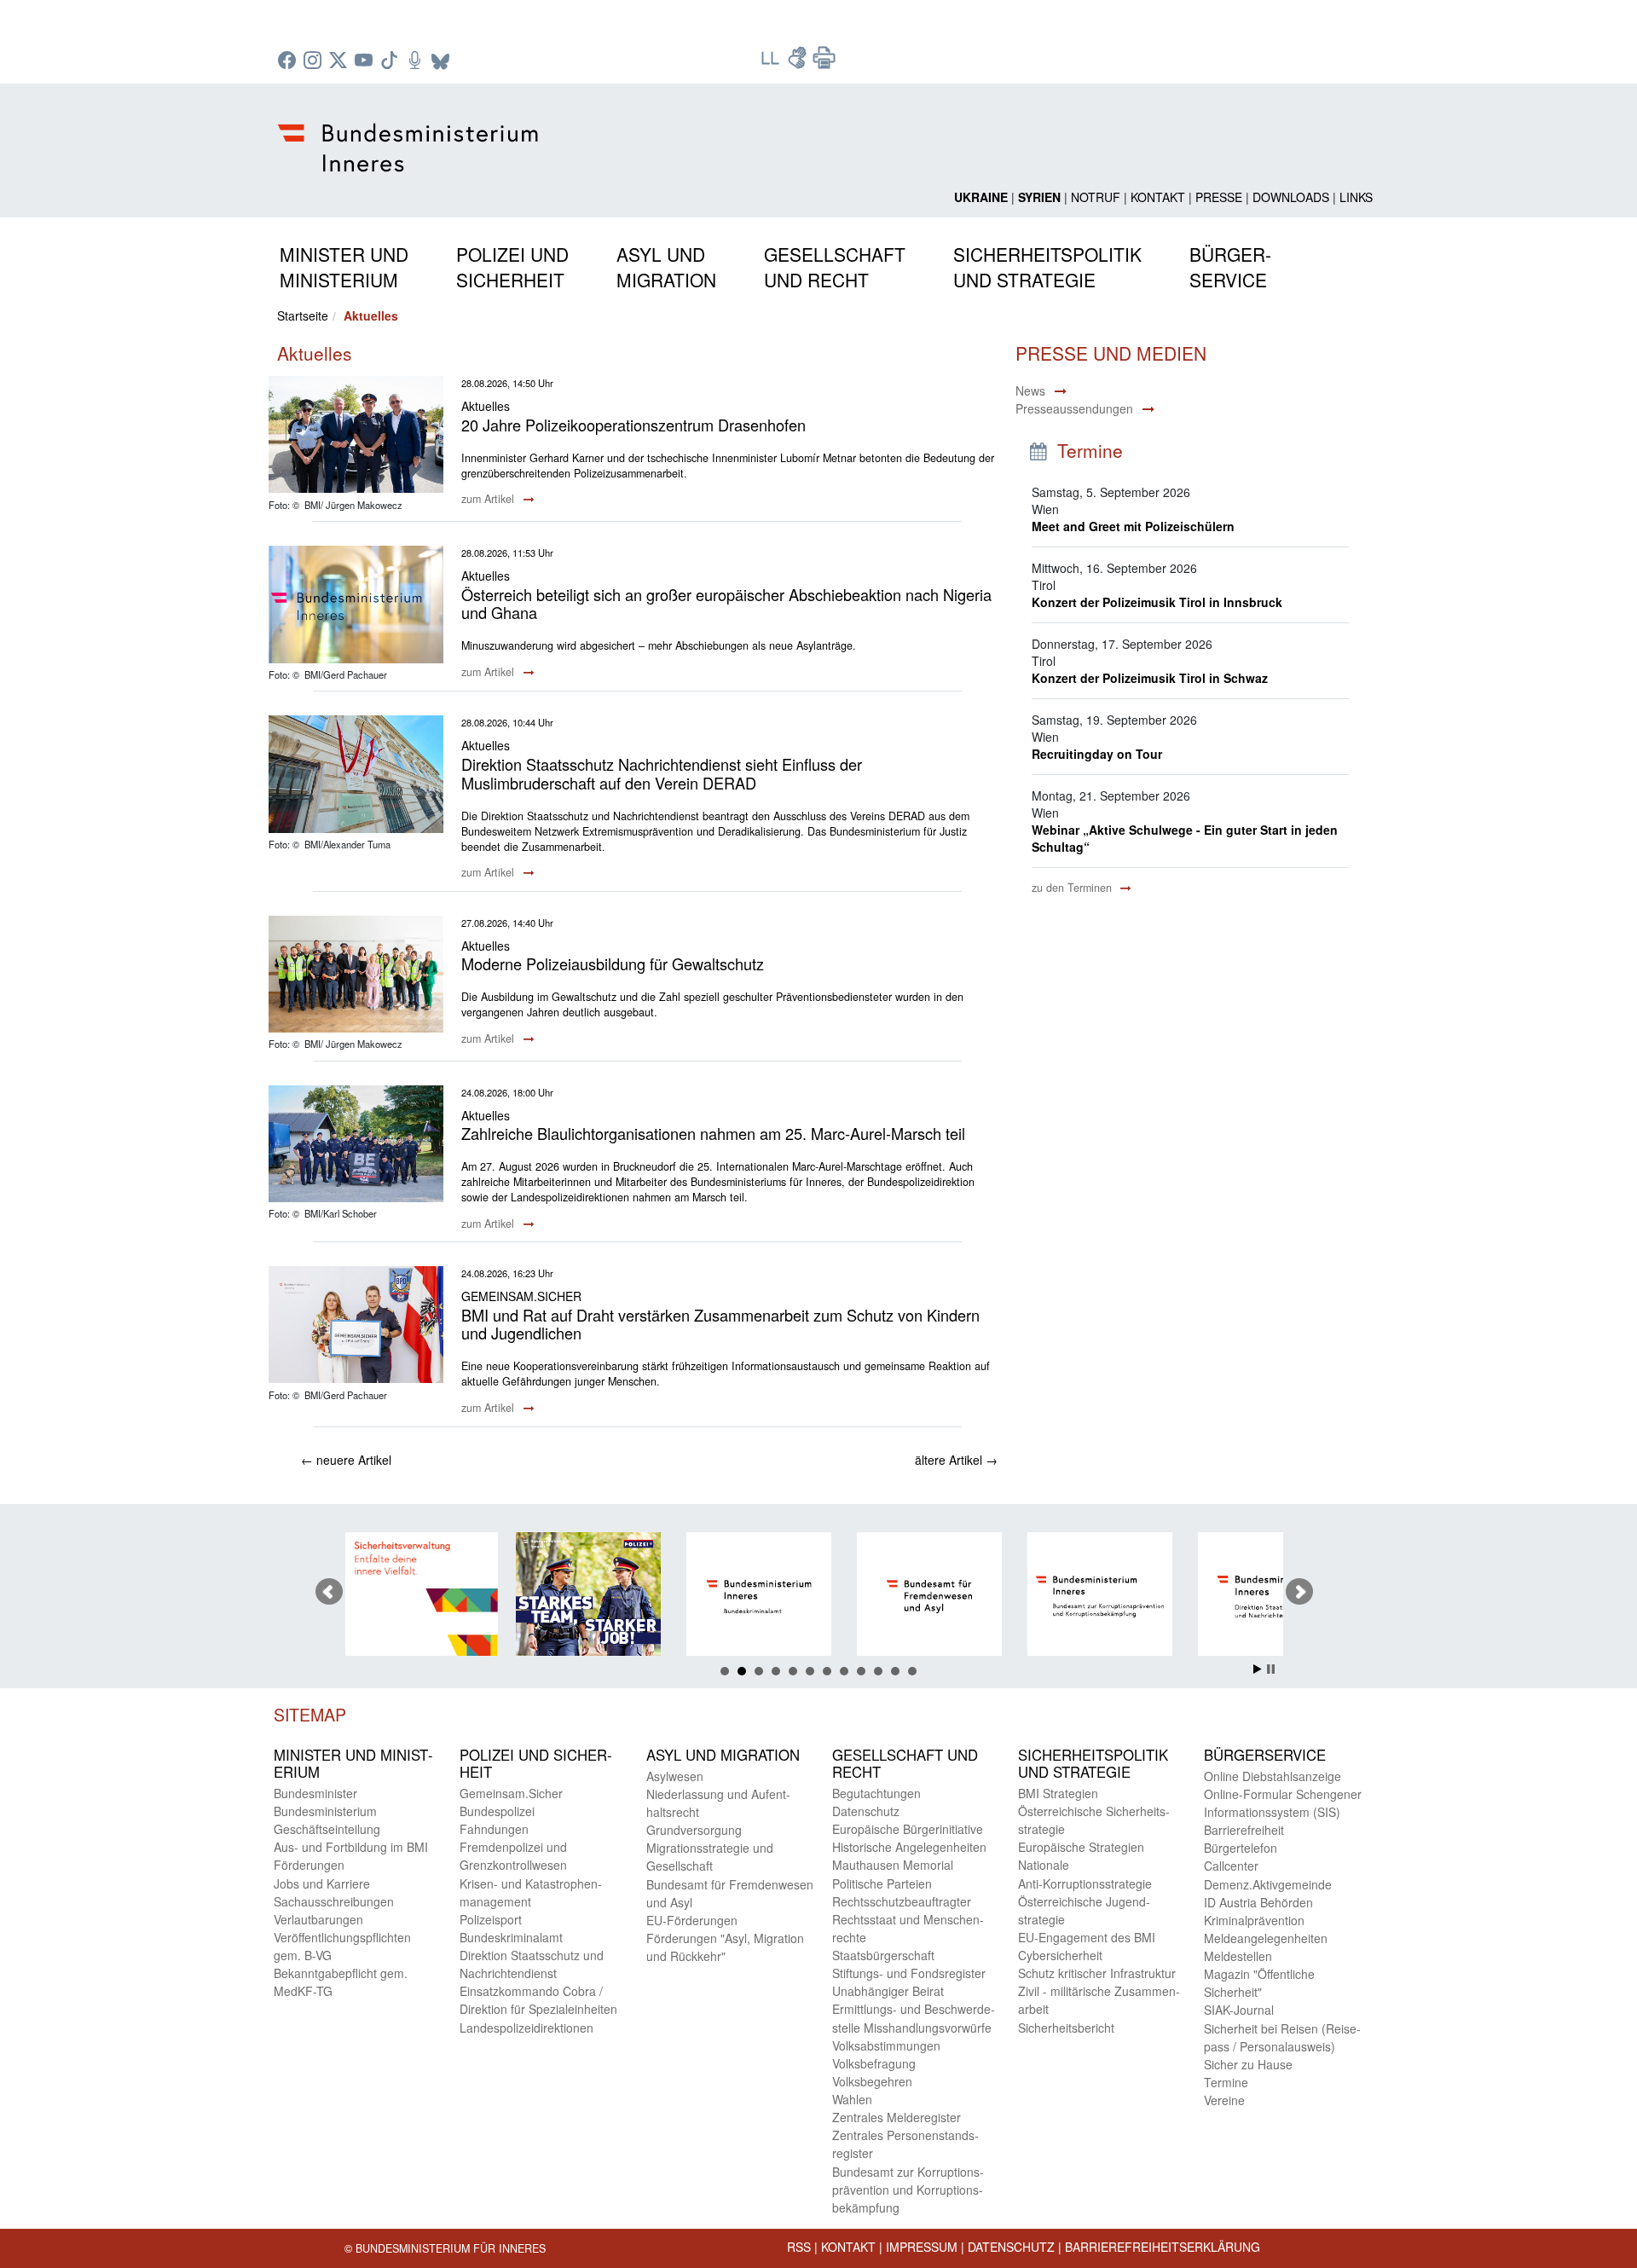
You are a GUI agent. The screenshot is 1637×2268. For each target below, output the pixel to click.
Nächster (1299, 1592)
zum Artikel (489, 499)
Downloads (1291, 197)
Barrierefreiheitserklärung (1163, 2247)
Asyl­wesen (675, 1776)
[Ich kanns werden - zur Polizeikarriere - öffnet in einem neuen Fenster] (456, 1597)
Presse (1219, 197)
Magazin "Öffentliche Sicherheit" (1259, 1983)
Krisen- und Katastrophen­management (531, 1892)
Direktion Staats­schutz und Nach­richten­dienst (532, 1964)
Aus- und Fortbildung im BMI (351, 1847)
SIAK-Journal (1239, 2010)
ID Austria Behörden (1258, 1902)
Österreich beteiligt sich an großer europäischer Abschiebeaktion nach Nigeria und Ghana (726, 604)
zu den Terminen (1073, 888)
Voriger (329, 1592)
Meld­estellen (1238, 1956)
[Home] (411, 134)
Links (1356, 197)
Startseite (303, 315)
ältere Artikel (956, 1460)
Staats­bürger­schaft (883, 1955)
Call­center (1231, 1866)
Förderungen (309, 1865)
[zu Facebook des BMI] (289, 61)
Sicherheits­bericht (1066, 2028)
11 (895, 1671)
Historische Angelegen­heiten (909, 1847)
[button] (344, 264)
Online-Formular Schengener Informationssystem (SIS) (1283, 1803)
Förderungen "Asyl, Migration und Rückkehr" (725, 1947)
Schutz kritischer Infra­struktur (1097, 1973)
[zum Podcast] (417, 61)
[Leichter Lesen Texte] (772, 63)
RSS (799, 2247)
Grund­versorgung (694, 1830)
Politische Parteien (882, 1883)
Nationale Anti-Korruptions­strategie (1085, 1874)
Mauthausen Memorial (893, 1865)
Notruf (1096, 197)
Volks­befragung (874, 2063)
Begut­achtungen (876, 1793)
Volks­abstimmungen (886, 2045)
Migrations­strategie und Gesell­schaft (710, 1857)
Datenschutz (1011, 2247)
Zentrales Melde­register (897, 2117)
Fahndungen (494, 1829)
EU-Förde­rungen (692, 1920)
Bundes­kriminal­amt (511, 1937)
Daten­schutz (866, 1811)
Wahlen (852, 2099)
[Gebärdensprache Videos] (799, 63)
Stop (1271, 1669)
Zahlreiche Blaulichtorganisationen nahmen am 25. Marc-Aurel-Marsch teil (713, 1133)
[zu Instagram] (315, 61)
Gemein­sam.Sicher (511, 1793)
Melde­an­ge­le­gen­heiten (1266, 1938)
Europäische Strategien (1081, 1847)
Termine (1226, 2082)
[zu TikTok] (391, 61)
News (1030, 391)
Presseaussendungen (1074, 408)
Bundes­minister (315, 1793)
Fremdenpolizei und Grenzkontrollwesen (513, 1856)
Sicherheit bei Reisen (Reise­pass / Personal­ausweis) (1282, 2037)
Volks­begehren (872, 2081)
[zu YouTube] (366, 61)
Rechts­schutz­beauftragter (902, 1901)
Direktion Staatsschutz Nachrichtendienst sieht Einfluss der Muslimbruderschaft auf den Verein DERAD (662, 773)
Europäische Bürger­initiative (908, 1829)
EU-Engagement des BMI (1087, 1937)
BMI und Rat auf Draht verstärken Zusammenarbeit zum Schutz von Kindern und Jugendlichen (720, 1324)
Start (1258, 1669)
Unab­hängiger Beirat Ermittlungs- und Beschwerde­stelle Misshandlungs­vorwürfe (914, 2009)
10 (878, 1671)
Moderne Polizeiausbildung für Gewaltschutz (613, 963)
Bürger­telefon (1241, 1848)
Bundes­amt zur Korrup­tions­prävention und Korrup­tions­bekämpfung (908, 2190)
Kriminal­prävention (1254, 1920)
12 (912, 1671)
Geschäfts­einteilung (327, 1829)
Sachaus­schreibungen (334, 1901)
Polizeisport (491, 1919)
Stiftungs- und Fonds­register (909, 1973)
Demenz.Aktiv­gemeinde (1268, 1884)
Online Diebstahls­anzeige (1273, 1776)
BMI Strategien (1058, 1793)
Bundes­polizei (497, 1811)
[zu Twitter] (340, 61)
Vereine (1224, 2100)
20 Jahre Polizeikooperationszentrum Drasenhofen (633, 425)
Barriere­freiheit (1244, 1830)
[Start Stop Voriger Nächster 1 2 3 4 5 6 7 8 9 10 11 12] (818, 1592)
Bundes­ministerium (325, 1811)
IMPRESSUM (922, 2247)
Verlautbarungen (318, 1919)
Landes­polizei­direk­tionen (526, 2028)
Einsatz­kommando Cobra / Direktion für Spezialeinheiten (538, 2000)
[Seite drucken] (824, 63)
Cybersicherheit (1060, 1955)
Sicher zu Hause (1248, 2064)
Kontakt (1158, 197)
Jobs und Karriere (322, 1883)
